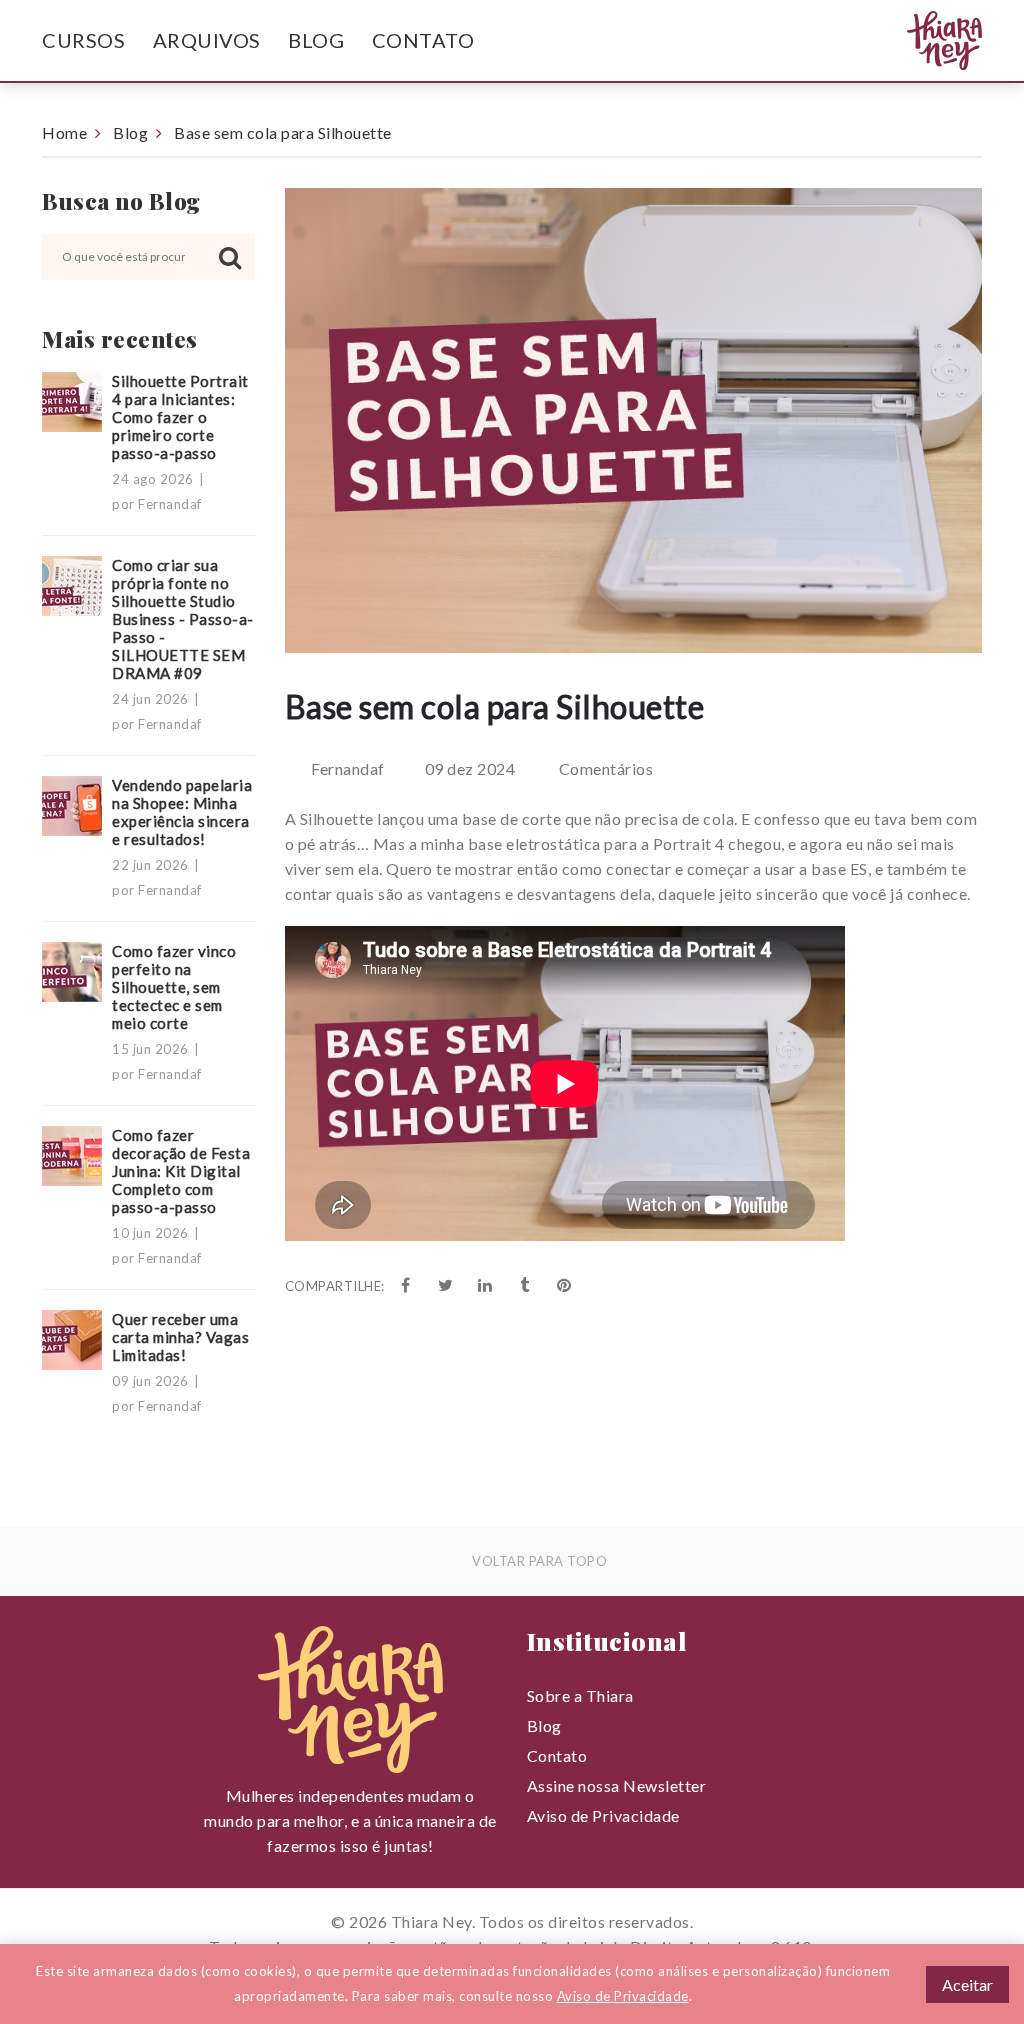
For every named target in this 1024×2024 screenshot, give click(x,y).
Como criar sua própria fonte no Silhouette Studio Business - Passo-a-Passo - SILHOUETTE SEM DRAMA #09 (183, 619)
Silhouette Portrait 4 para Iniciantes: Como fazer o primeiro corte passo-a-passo (180, 417)
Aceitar (967, 1984)
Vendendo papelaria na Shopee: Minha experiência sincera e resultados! (182, 812)
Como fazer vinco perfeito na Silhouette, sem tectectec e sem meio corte (174, 987)
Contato (423, 40)
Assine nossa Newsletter (617, 1785)
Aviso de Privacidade (603, 1815)
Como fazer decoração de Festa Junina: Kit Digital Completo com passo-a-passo (181, 1171)
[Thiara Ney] (914, 41)
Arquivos (207, 40)
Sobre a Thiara (580, 1695)
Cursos (83, 40)
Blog (316, 40)
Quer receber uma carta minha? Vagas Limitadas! (180, 1337)
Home (64, 132)
